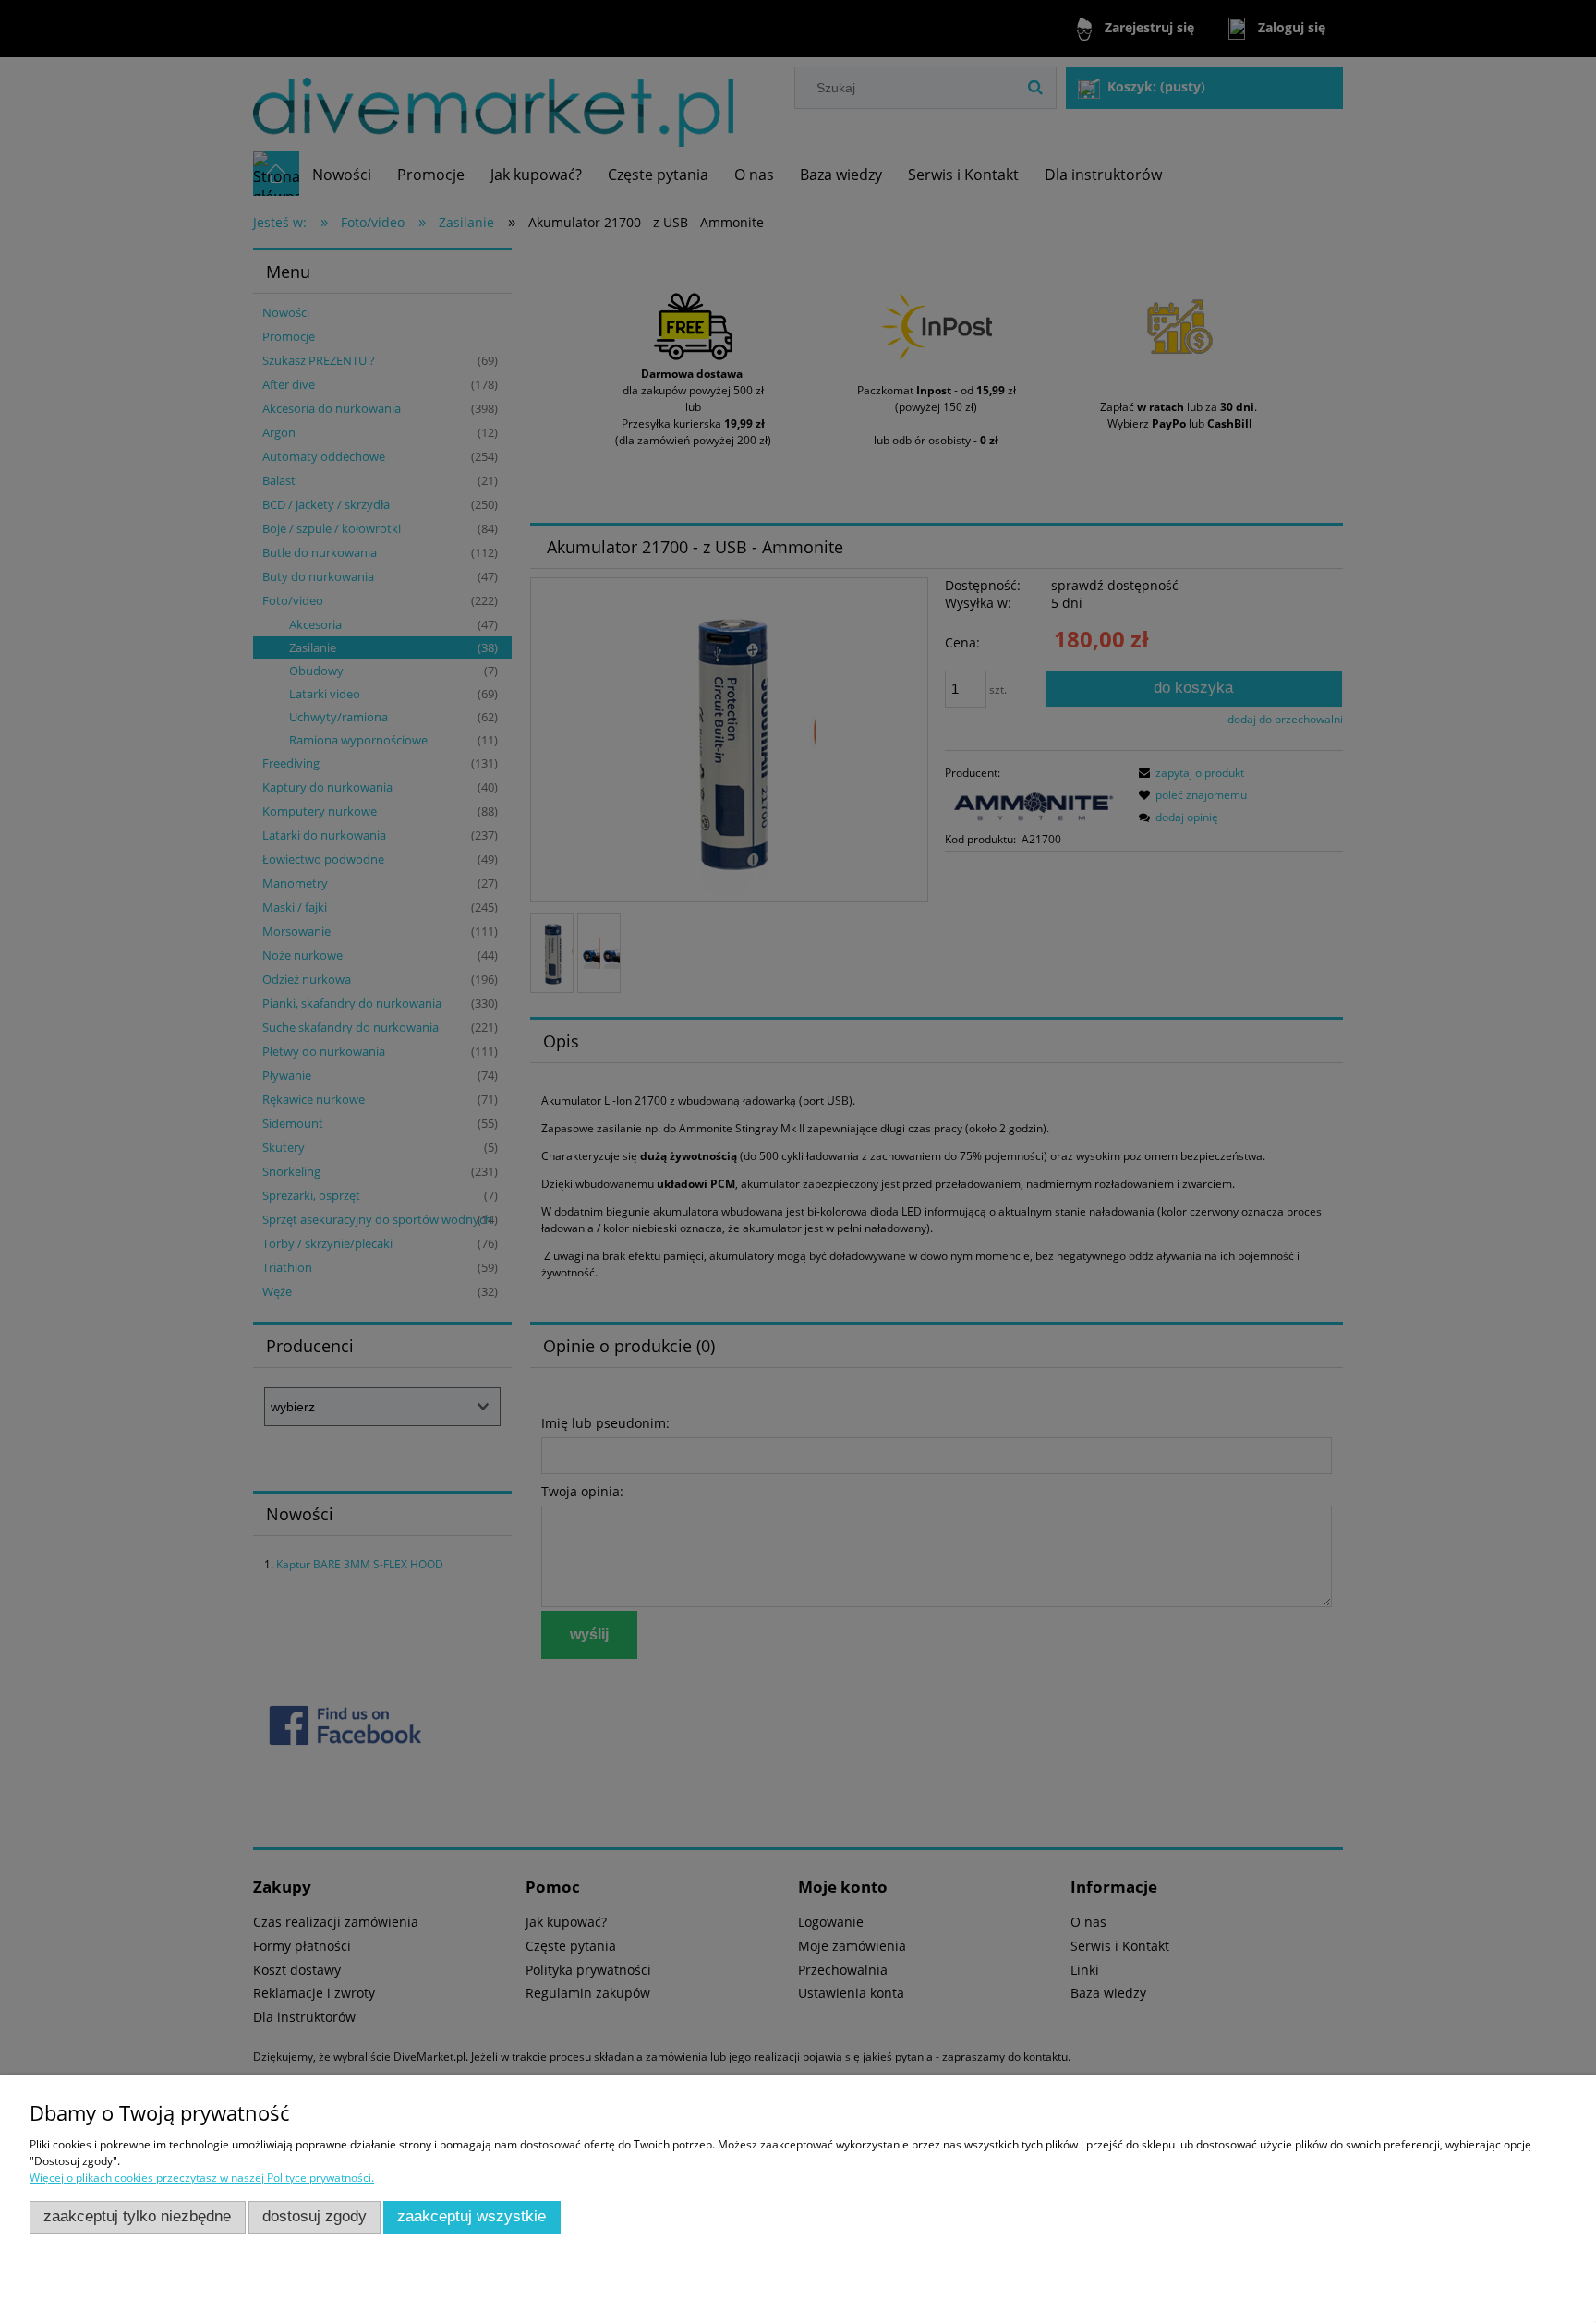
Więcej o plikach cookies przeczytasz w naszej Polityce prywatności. (202, 2178)
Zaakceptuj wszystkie (472, 2216)
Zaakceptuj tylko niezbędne (137, 2216)
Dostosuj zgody (314, 2216)
